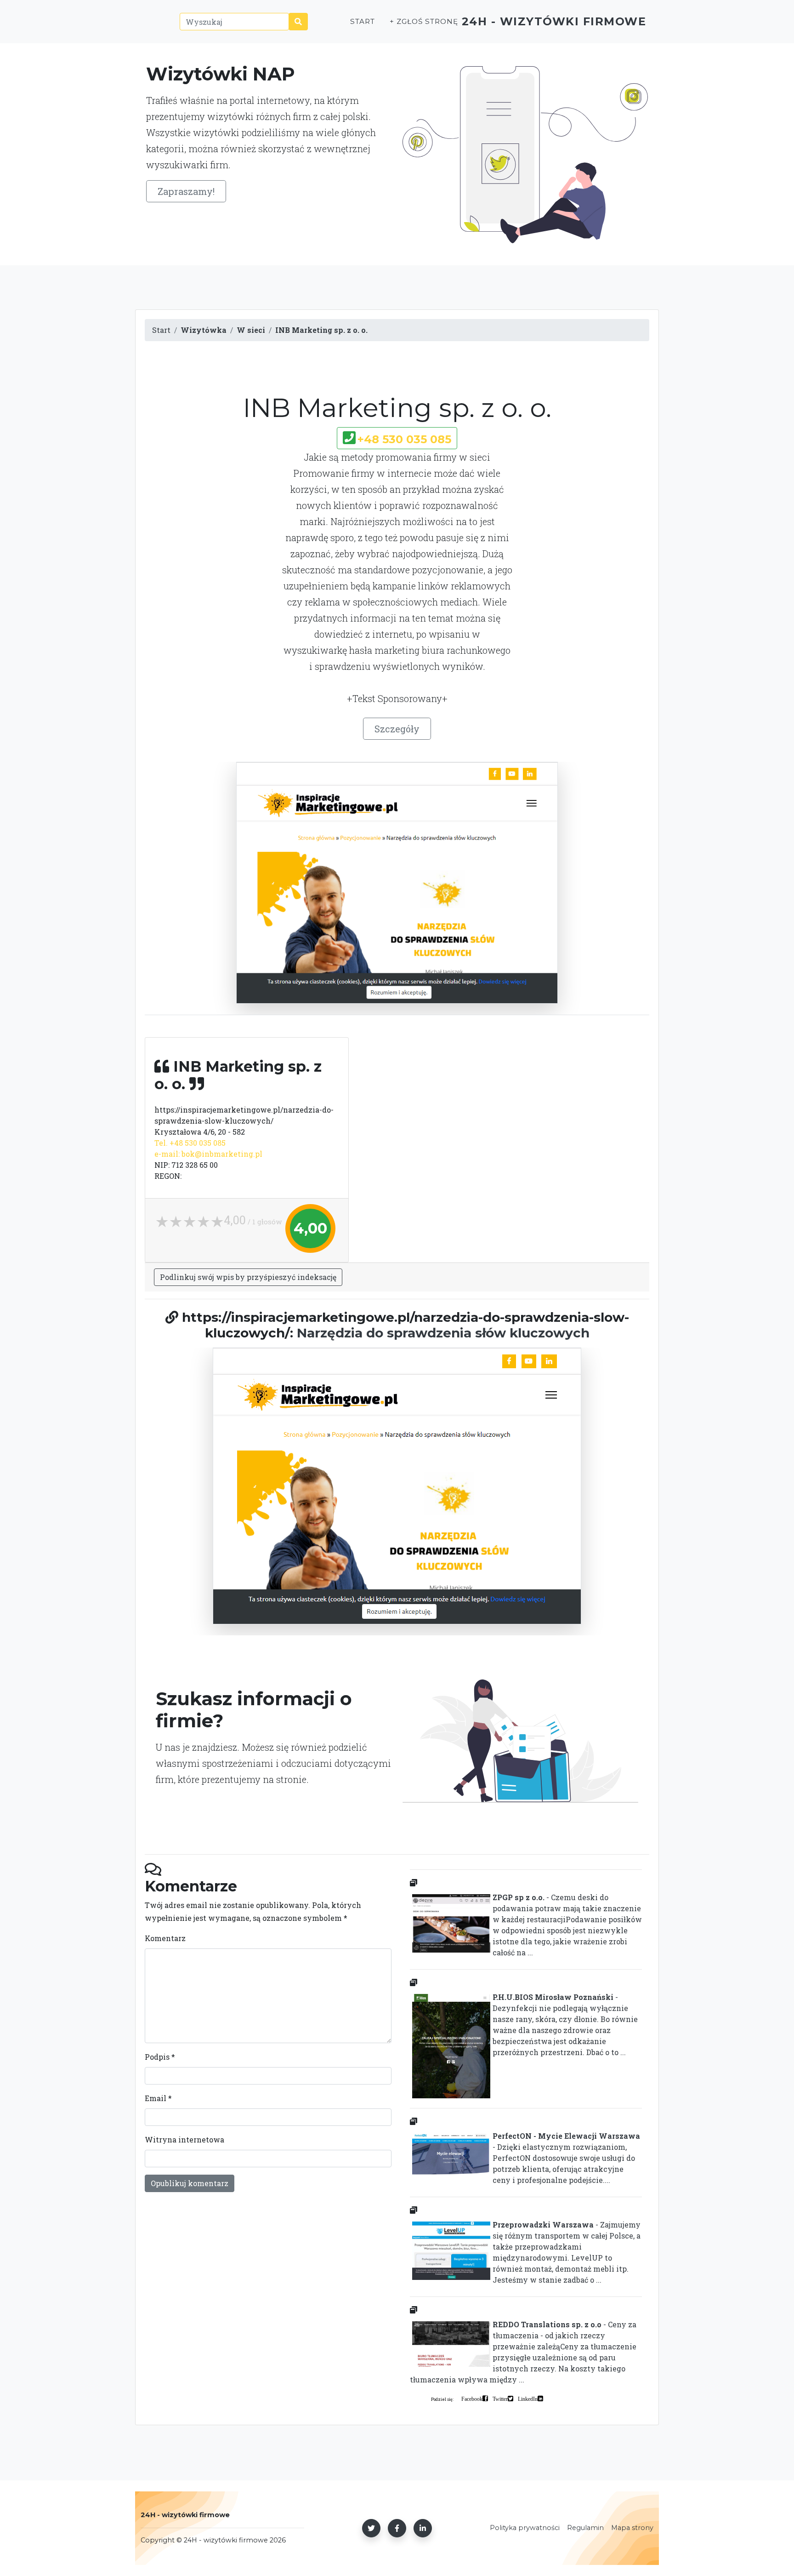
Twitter (500, 2399)
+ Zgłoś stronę (424, 21)
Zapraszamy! (186, 191)
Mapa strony (632, 2528)
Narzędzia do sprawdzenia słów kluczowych (443, 1333)
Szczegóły (397, 729)
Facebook (472, 2399)
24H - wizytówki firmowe (554, 21)
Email (158, 2098)
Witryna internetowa (184, 2139)
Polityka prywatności (525, 2528)
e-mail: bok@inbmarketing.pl (208, 1154)
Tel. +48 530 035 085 (190, 1143)
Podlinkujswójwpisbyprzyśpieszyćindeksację (248, 1277)
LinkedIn (528, 2399)
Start (363, 21)
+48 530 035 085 (404, 439)
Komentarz (165, 1938)
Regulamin (585, 2528)
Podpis (160, 2057)
